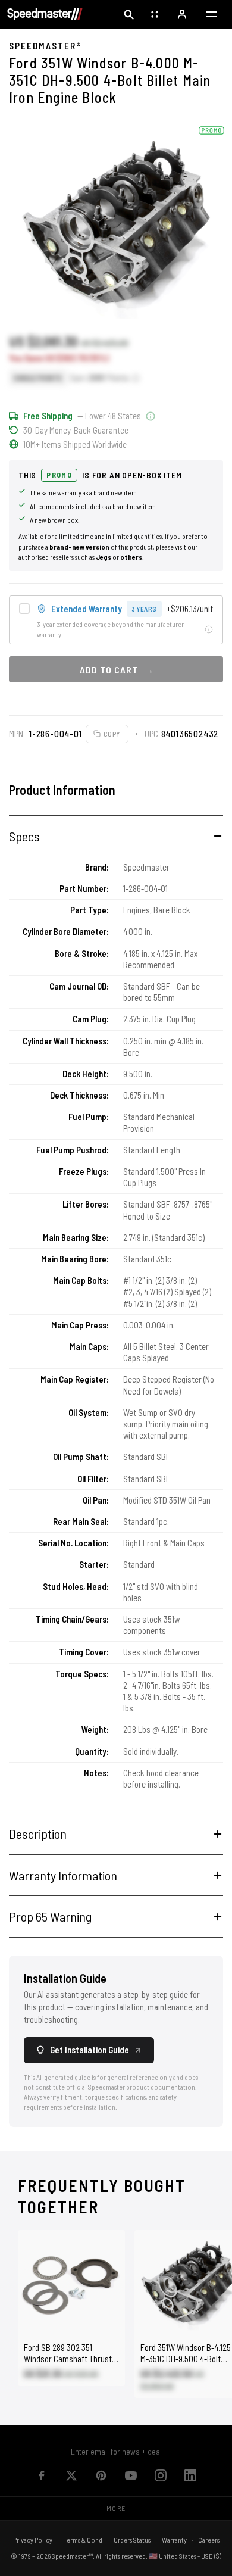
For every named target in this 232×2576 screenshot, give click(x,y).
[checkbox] (116, 620)
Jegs (104, 557)
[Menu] (212, 14)
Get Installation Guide (90, 2050)
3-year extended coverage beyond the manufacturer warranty (110, 629)
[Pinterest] (101, 2475)
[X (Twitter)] (71, 2475)
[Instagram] (161, 2475)
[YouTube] (131, 2475)
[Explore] (156, 14)
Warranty (174, 2540)
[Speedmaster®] (45, 14)
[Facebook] (42, 2475)
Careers (209, 2540)
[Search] (128, 14)
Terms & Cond (83, 2540)
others (131, 557)
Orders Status (132, 2540)
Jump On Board (161, 2451)
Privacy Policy (33, 2540)
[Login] (183, 14)
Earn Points (100, 378)
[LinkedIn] (190, 2475)
